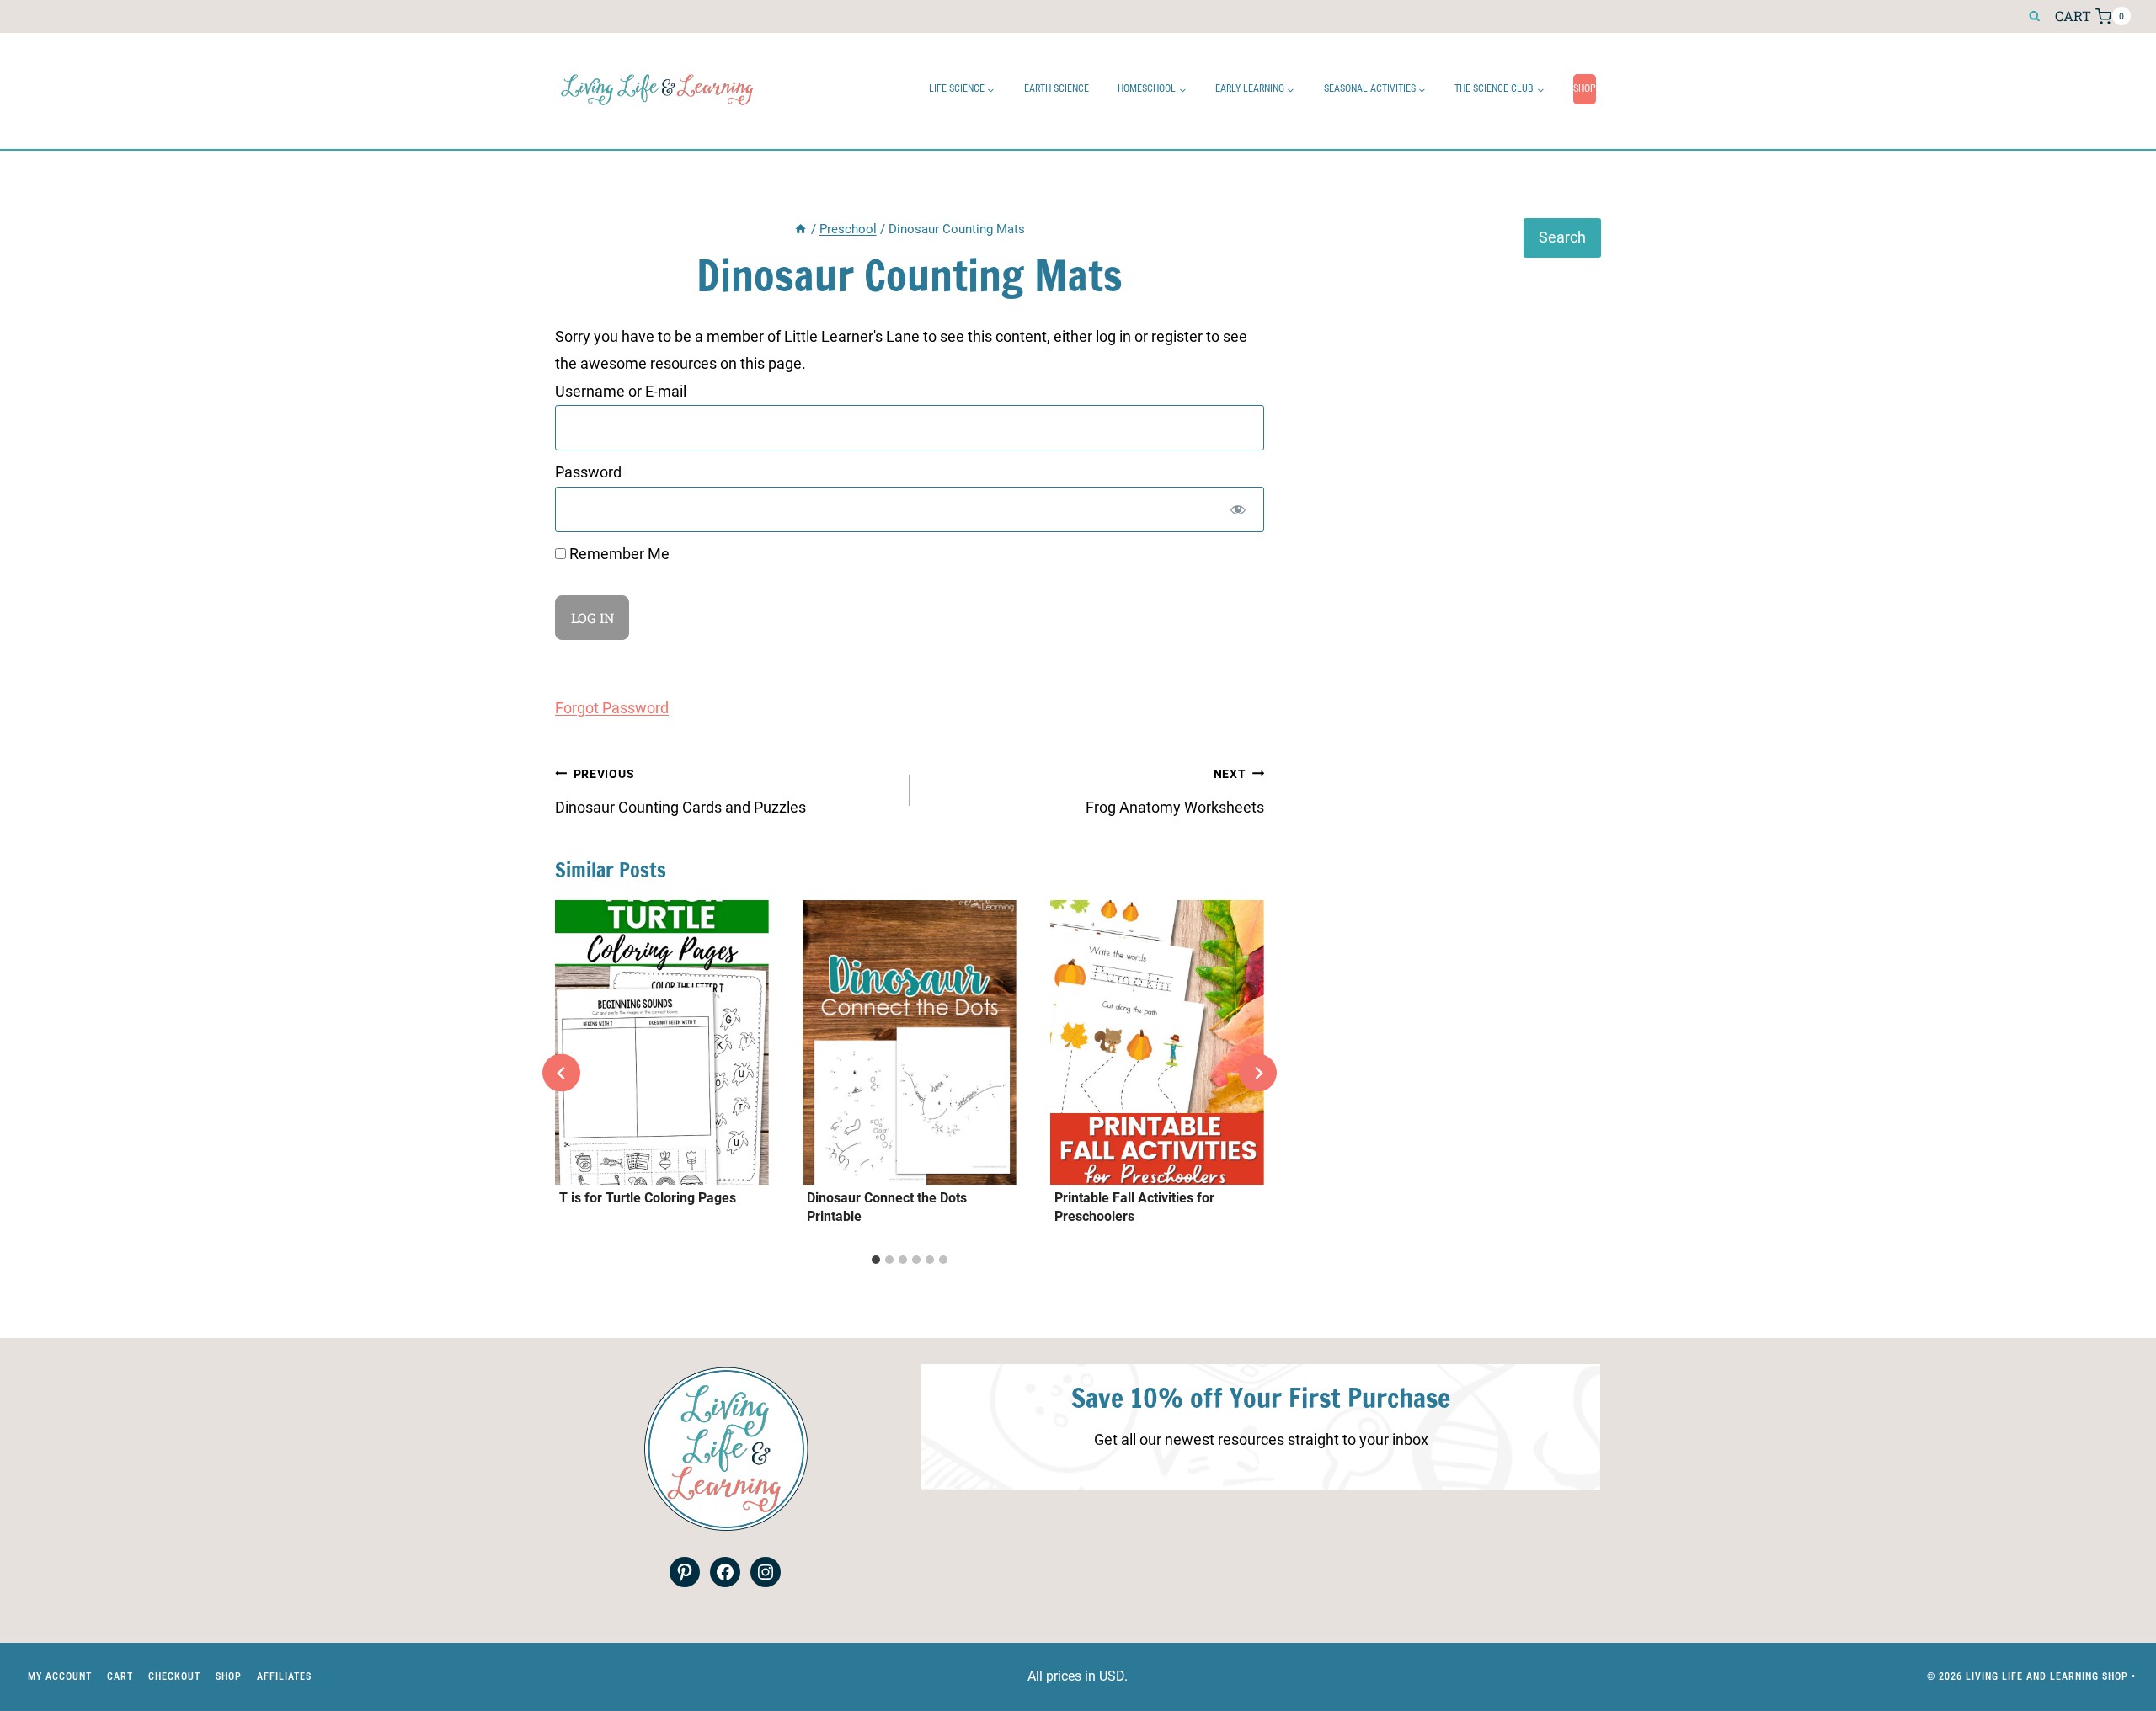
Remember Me (618, 554)
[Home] (800, 229)
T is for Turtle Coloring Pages (648, 1198)
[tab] (876, 1260)
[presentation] (662, 1042)
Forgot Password (612, 708)
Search (1562, 237)
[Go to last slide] (561, 1073)
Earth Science (1057, 88)
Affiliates (284, 1676)
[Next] (1258, 1073)
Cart (120, 1676)
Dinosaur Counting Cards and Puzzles (680, 792)
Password (588, 472)
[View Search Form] (2034, 16)
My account (60, 1676)
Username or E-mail (621, 391)
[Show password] (1238, 509)
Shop (1585, 88)
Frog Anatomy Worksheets (1175, 792)
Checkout (174, 1676)
